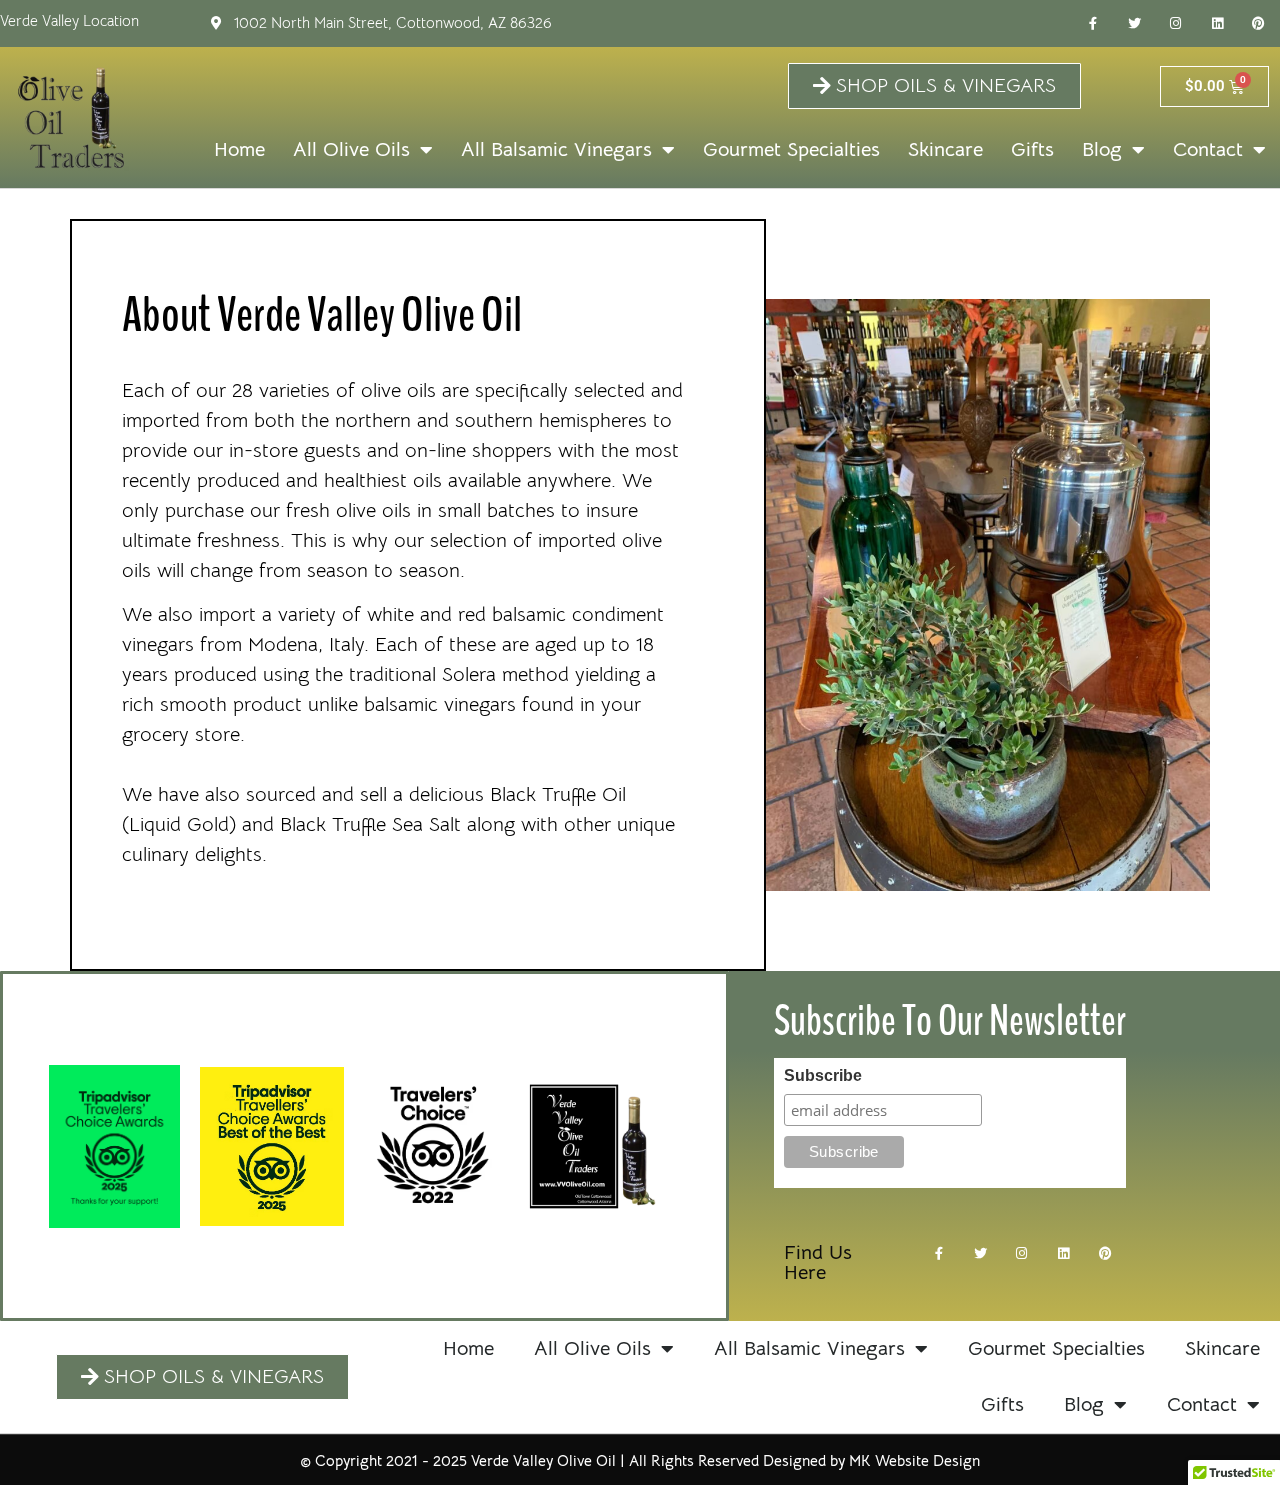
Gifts (1032, 149)
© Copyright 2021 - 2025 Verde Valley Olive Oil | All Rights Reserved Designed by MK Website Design (640, 1460)
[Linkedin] (1218, 24)
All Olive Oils (351, 149)
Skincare (945, 149)
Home (239, 149)
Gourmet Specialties (791, 149)
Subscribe (823, 1076)
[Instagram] (1176, 24)
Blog (1102, 149)
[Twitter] (1134, 24)
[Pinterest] (1259, 24)
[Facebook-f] (1093, 24)
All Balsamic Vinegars (556, 149)
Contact (1208, 149)
